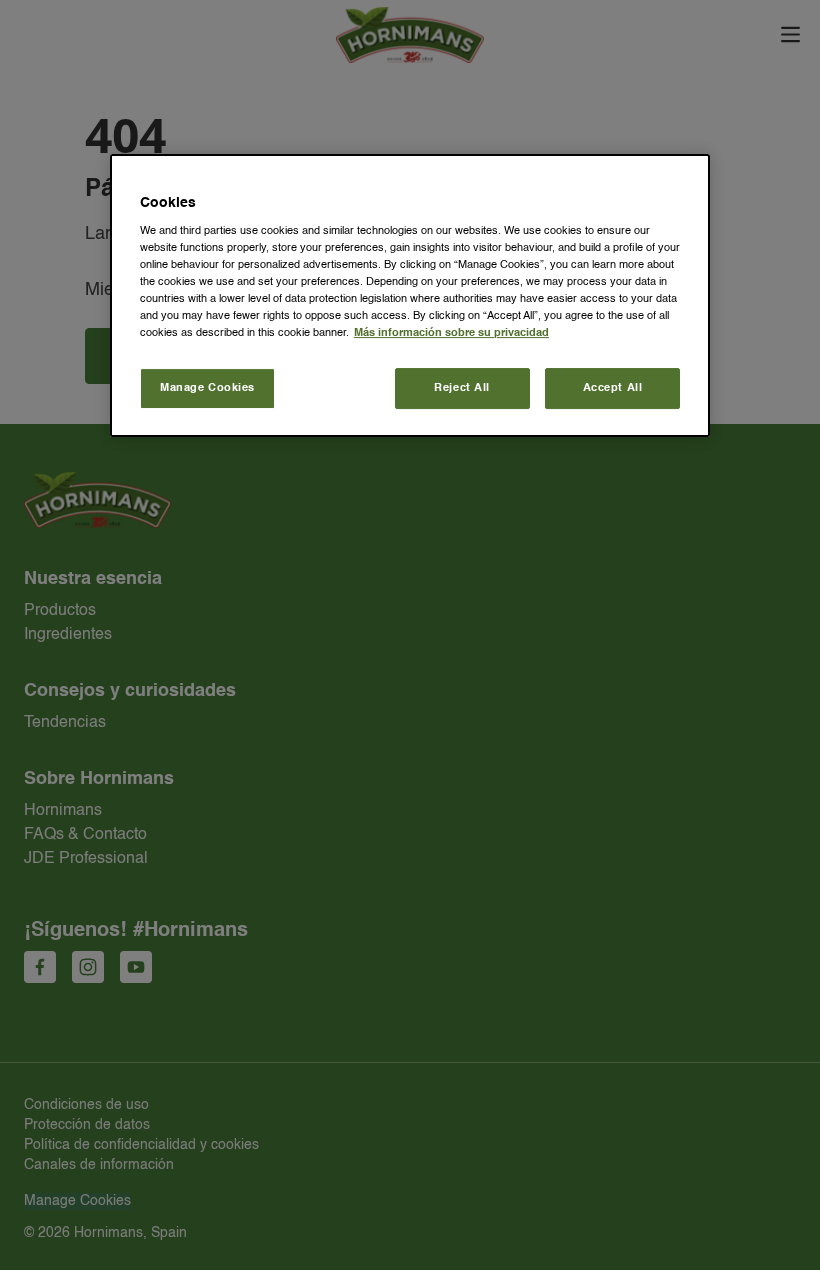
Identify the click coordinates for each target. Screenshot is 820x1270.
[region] (410, 296)
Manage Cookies (207, 388)
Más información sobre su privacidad (451, 334)
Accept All (613, 388)
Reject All (462, 388)
